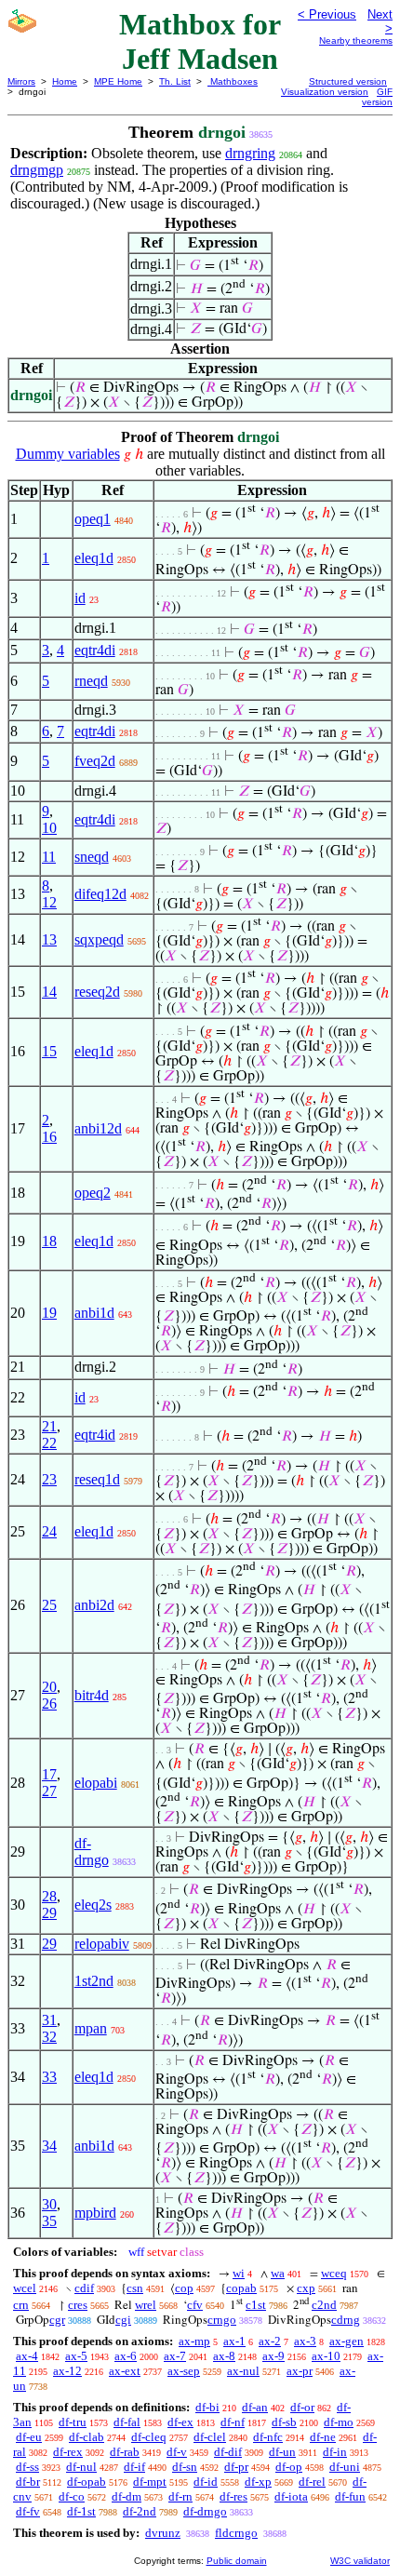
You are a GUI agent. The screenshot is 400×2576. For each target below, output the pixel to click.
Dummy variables (68, 454)
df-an (255, 2407)
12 (49, 902)
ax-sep (184, 2371)
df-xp (258, 2482)
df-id (206, 2482)
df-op (289, 2467)
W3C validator (360, 2561)
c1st (256, 2305)
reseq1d (97, 1479)
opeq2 (93, 1193)
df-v (177, 2452)
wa (278, 2273)
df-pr (236, 2467)
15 (49, 1051)
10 (49, 828)
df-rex (68, 2452)
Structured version (348, 81)
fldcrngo (236, 2533)
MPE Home (118, 81)
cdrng (346, 2320)
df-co (72, 2496)
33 (49, 2077)
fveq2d (95, 761)
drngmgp (37, 170)
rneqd (91, 681)
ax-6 (126, 2356)
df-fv (28, 2511)
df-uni (345, 2467)
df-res (233, 2496)
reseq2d (97, 992)
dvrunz (163, 2533)
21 (49, 1426)
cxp (306, 2288)
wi (239, 2273)
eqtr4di (95, 650)
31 (49, 2020)
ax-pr (300, 2371)
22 (49, 1443)
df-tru (73, 2422)
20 (49, 1687)
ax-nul (243, 2371)
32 (49, 2037)
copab (241, 2288)
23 (49, 1479)
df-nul (81, 2467)
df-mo (339, 2422)
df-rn (180, 2496)
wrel (146, 2305)
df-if (134, 2467)
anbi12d (98, 1128)
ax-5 (76, 2356)
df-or (302, 2407)
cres (78, 2305)
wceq (334, 2273)
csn (135, 2288)
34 (49, 2146)
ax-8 (224, 2356)
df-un (282, 2452)
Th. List (175, 81)
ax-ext (125, 2371)
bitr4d (92, 1695)
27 (49, 1791)
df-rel (312, 2482)
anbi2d (94, 1605)
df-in (335, 2452)
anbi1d (94, 1313)
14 (49, 992)
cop (184, 2288)
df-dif (228, 2452)
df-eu (29, 2437)
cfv (195, 2305)
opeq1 (93, 519)
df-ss (27, 2467)
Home (65, 81)
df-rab (125, 2452)
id (80, 598)
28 (49, 1896)
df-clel (210, 2437)
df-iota (291, 2496)
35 (49, 2221)
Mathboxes (233, 81)
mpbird (95, 2213)
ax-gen (347, 2341)
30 (49, 2204)
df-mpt (150, 2482)
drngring (250, 153)
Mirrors (21, 81)
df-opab (87, 2482)
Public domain (237, 2561)
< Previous (327, 14)
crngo (222, 2320)
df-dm (127, 2496)
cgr (57, 2320)
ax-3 (305, 2341)
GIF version (377, 97)
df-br (28, 2482)
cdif (84, 2288)
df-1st (81, 2511)
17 (49, 1774)
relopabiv (102, 1944)
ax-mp (194, 2341)
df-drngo (92, 1851)
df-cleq (149, 2437)
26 (49, 1704)
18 (49, 1241)
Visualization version (325, 92)
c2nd (324, 2305)
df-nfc (268, 2437)
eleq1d (94, 558)
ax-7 (175, 2356)
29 (49, 1913)
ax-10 (326, 2356)
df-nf (233, 2422)
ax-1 (234, 2341)
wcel (25, 2288)
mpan (91, 2028)
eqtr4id (95, 1435)
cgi (123, 2320)
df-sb (284, 2422)
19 (49, 1313)
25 (49, 1605)
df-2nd (140, 2511)
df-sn (185, 2467)
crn (21, 2305)
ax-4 (27, 2356)
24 (49, 1531)
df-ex (180, 2422)
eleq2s (93, 1905)
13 (49, 939)
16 (49, 1137)
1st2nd (94, 1981)
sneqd (92, 857)
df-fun (350, 2496)
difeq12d (100, 894)
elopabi (96, 1783)
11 (49, 857)
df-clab (87, 2437)
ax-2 (270, 2341)
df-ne (323, 2437)
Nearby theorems (356, 40)
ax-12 (67, 2371)
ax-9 (273, 2356)
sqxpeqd (99, 939)
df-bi (207, 2407)
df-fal (127, 2422)
